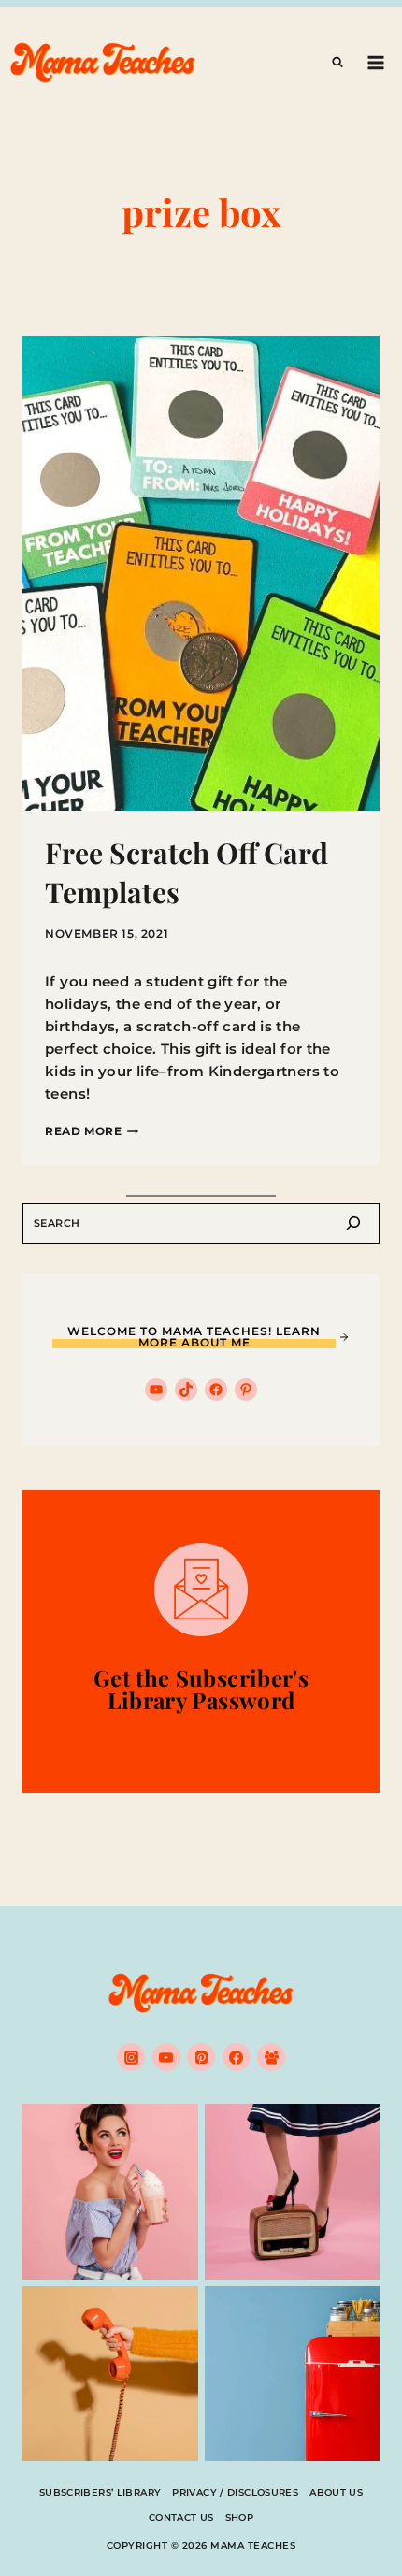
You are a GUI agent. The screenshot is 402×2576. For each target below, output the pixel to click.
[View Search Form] (337, 63)
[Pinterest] (201, 2057)
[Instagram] (131, 2057)
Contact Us (181, 2518)
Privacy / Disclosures (235, 2492)
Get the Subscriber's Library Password (201, 1689)
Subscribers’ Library (100, 2492)
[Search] (353, 1223)
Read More (92, 1131)
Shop (240, 2518)
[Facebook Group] (271, 2057)
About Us (336, 2492)
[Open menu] (375, 62)
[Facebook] (237, 2057)
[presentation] (201, 573)
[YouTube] (166, 2057)
